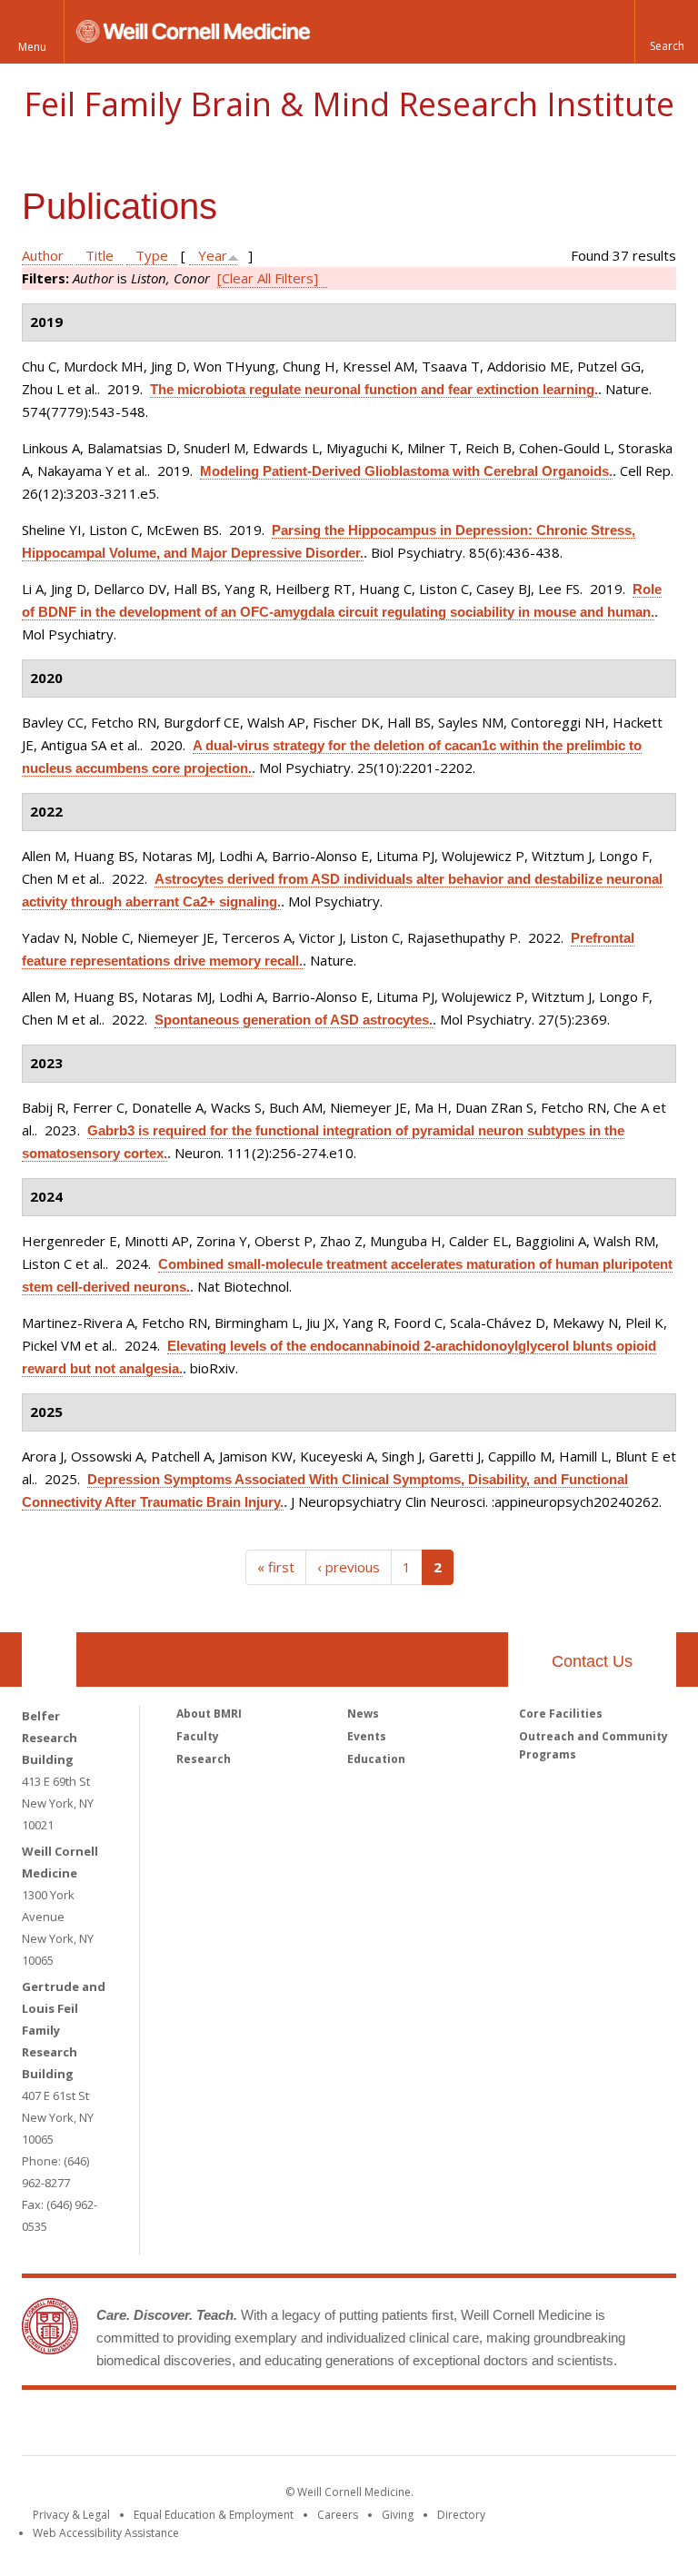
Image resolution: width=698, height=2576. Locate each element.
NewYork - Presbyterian (501, 2426)
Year (213, 255)
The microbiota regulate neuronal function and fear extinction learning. (374, 389)
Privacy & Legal (71, 2515)
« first (276, 1567)
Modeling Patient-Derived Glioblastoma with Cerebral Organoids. (406, 471)
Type (152, 255)
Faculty (198, 1736)
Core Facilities (561, 1714)
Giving (398, 2515)
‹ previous (349, 1567)
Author (43, 255)
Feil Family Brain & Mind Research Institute (349, 104)
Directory (461, 2515)
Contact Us (592, 1661)
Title (100, 255)
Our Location (49, 1660)
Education (376, 1759)
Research (204, 1759)
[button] (666, 32)
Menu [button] (32, 47)
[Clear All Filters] (268, 278)
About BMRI (209, 1714)
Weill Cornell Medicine (216, 2426)
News (363, 1714)
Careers (338, 2515)
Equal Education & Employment (214, 2515)
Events (367, 1736)
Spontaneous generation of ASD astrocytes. (294, 1020)
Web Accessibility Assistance (106, 2533)
